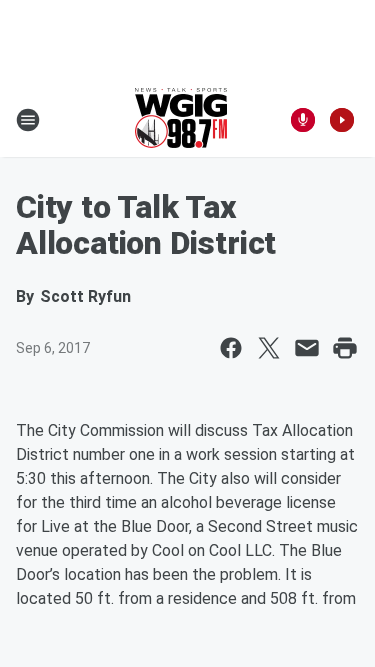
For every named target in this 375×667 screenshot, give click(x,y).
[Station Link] (181, 120)
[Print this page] (345, 348)
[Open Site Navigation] (28, 120)
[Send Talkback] (303, 120)
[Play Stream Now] (342, 120)
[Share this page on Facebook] (231, 348)
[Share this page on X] (269, 348)
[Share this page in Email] (307, 348)
